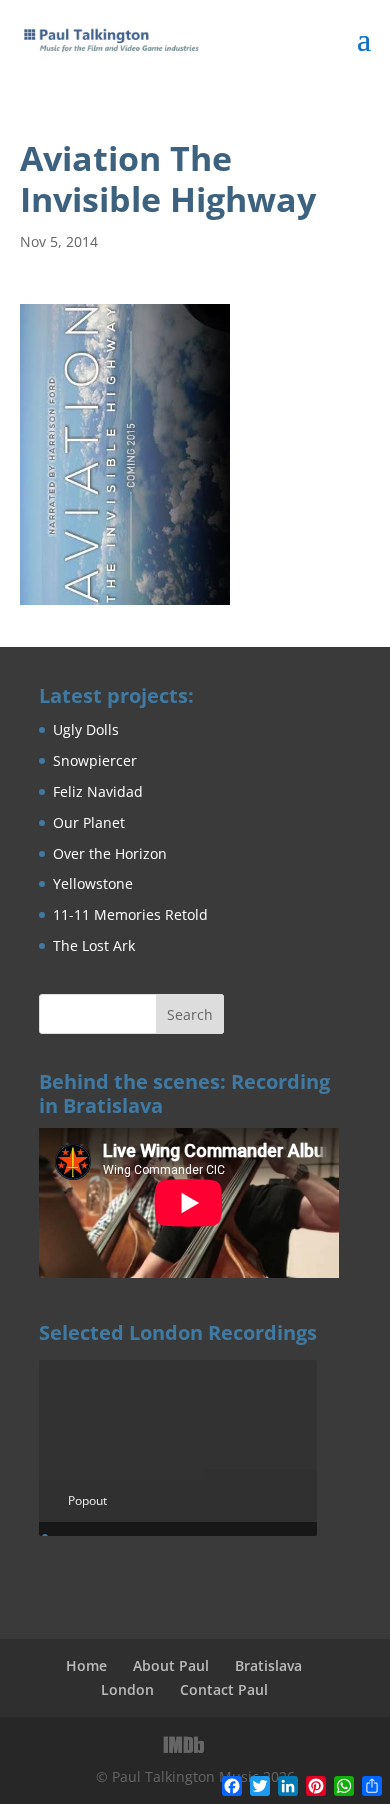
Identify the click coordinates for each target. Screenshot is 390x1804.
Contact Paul (224, 1689)
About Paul (171, 1665)
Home (86, 1665)
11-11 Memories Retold (130, 914)
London (127, 1689)
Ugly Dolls (86, 729)
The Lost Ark (94, 945)
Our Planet (89, 822)
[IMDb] (184, 1745)
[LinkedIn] (227, 1744)
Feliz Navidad (98, 791)
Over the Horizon (110, 853)
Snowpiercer (95, 760)
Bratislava (268, 1665)
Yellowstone (93, 883)
